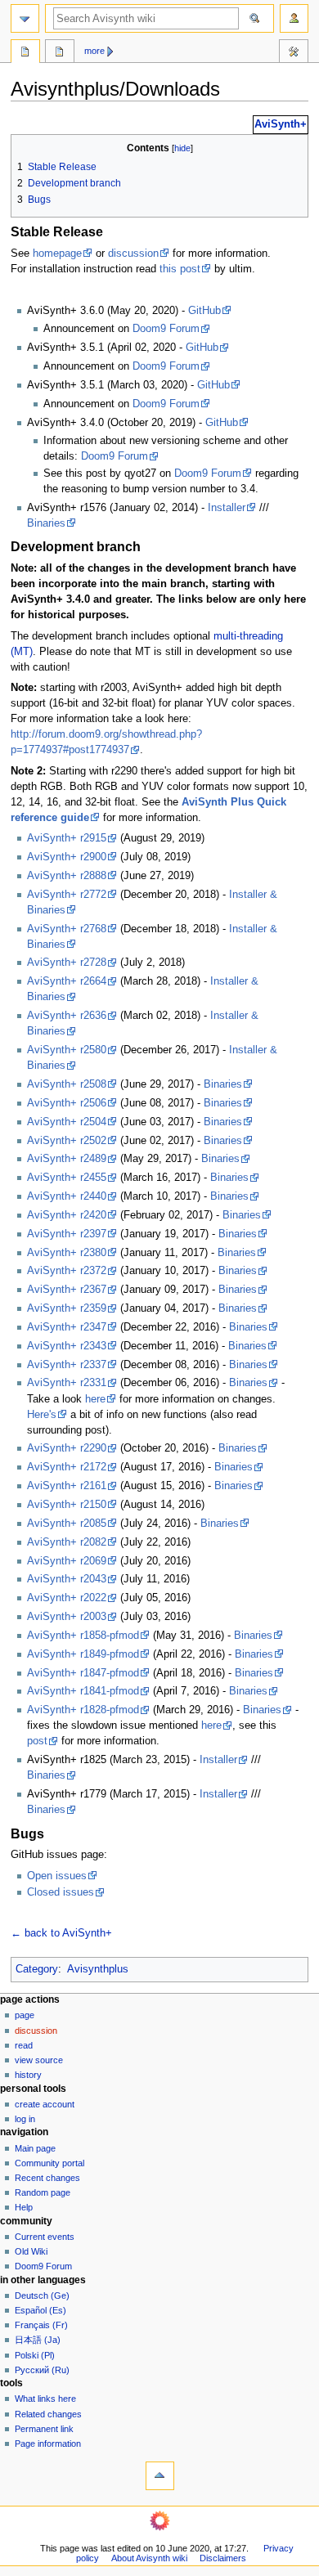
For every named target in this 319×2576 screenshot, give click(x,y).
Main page (35, 2148)
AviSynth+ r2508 (67, 1084)
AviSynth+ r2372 (67, 1271)
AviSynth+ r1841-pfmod (83, 1691)
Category (37, 1969)
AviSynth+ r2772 (67, 895)
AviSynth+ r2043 (67, 1579)
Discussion (36, 2031)
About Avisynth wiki (149, 2558)
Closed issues (61, 1892)
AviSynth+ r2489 (67, 1159)
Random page (43, 2192)
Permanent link (44, 2429)
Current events (45, 2237)
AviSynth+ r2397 (67, 1234)
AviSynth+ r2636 (67, 1016)
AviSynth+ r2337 (67, 1365)
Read (24, 2045)
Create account (45, 2104)
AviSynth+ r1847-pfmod (83, 1673)
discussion (133, 254)
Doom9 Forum (166, 329)
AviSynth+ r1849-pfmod (83, 1654)
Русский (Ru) (42, 2370)
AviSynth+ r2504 (67, 1122)
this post (180, 269)
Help (24, 2207)
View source (39, 2060)
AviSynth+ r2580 (67, 1050)
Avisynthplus (98, 1969)
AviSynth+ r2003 (67, 1617)
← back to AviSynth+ (61, 1933)
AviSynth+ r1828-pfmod (83, 1710)
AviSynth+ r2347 (67, 1327)
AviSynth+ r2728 (67, 963)
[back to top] (160, 2476)
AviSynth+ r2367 (67, 1290)
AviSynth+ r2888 (67, 876)
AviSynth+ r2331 (67, 1383)
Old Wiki (31, 2251)
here (95, 1399)
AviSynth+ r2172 (67, 1467)
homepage (57, 254)
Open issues (57, 1876)
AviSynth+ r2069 (67, 1561)
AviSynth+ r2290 (67, 1448)
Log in (25, 2119)
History (28, 2075)
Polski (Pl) (35, 2355)
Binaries (46, 523)
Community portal (49, 2163)
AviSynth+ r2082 (67, 1542)
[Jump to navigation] (25, 18)
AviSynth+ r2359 (67, 1308)
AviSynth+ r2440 (67, 1196)
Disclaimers (223, 2558)
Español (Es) (40, 2310)
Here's (42, 1415)
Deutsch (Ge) (42, 2296)
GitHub (204, 311)
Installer (227, 508)
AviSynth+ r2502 (67, 1141)
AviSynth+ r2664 (67, 981)
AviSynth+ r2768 (67, 929)
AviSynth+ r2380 (67, 1253)
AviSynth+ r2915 (67, 838)
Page (25, 2015)
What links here (45, 2399)
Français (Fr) (41, 2325)
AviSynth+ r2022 (67, 1598)
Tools (294, 53)
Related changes (48, 2414)
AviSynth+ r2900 (67, 857)
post (37, 1741)
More (94, 51)
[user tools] (294, 18)
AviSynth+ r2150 (67, 1505)
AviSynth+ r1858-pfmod (83, 1636)
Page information (48, 2444)
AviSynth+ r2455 (67, 1178)
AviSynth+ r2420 (67, 1215)
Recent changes (47, 2178)
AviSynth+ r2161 (67, 1486)
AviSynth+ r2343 (67, 1346)
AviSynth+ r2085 (67, 1524)
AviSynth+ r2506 (67, 1103)
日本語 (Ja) (38, 2340)
